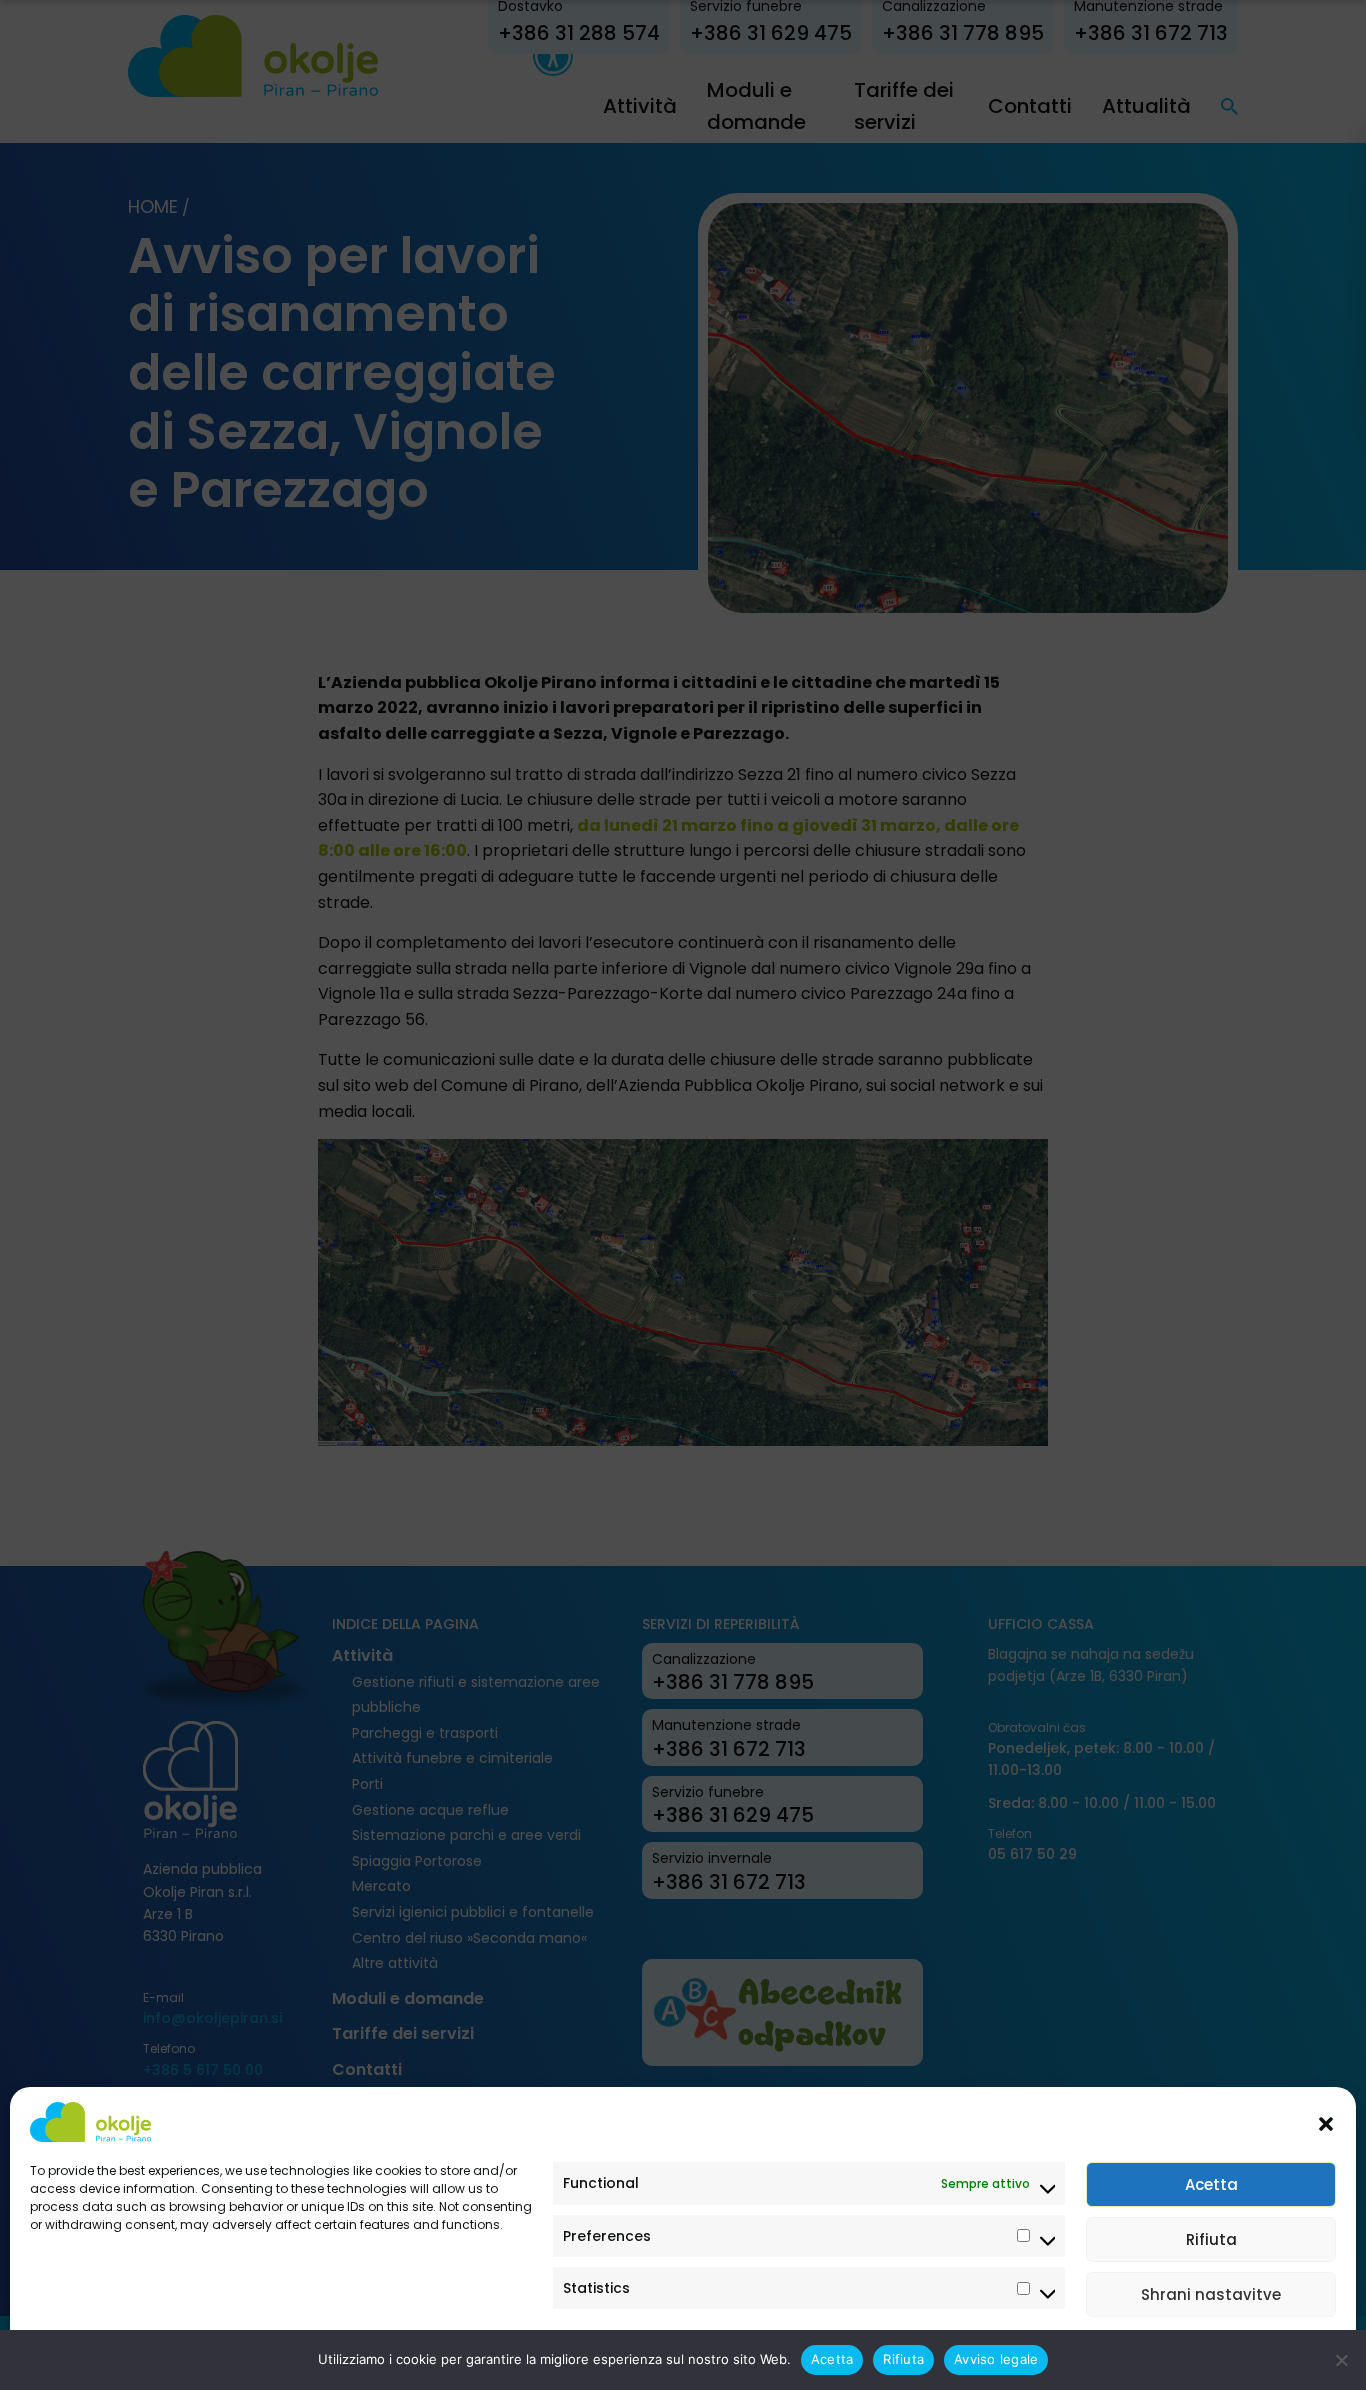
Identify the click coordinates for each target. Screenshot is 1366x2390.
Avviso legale (70, 2352)
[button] (1326, 2122)
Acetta (1211, 2184)
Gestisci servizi (1271, 2352)
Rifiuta (1211, 2239)
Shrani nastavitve (1211, 2294)
